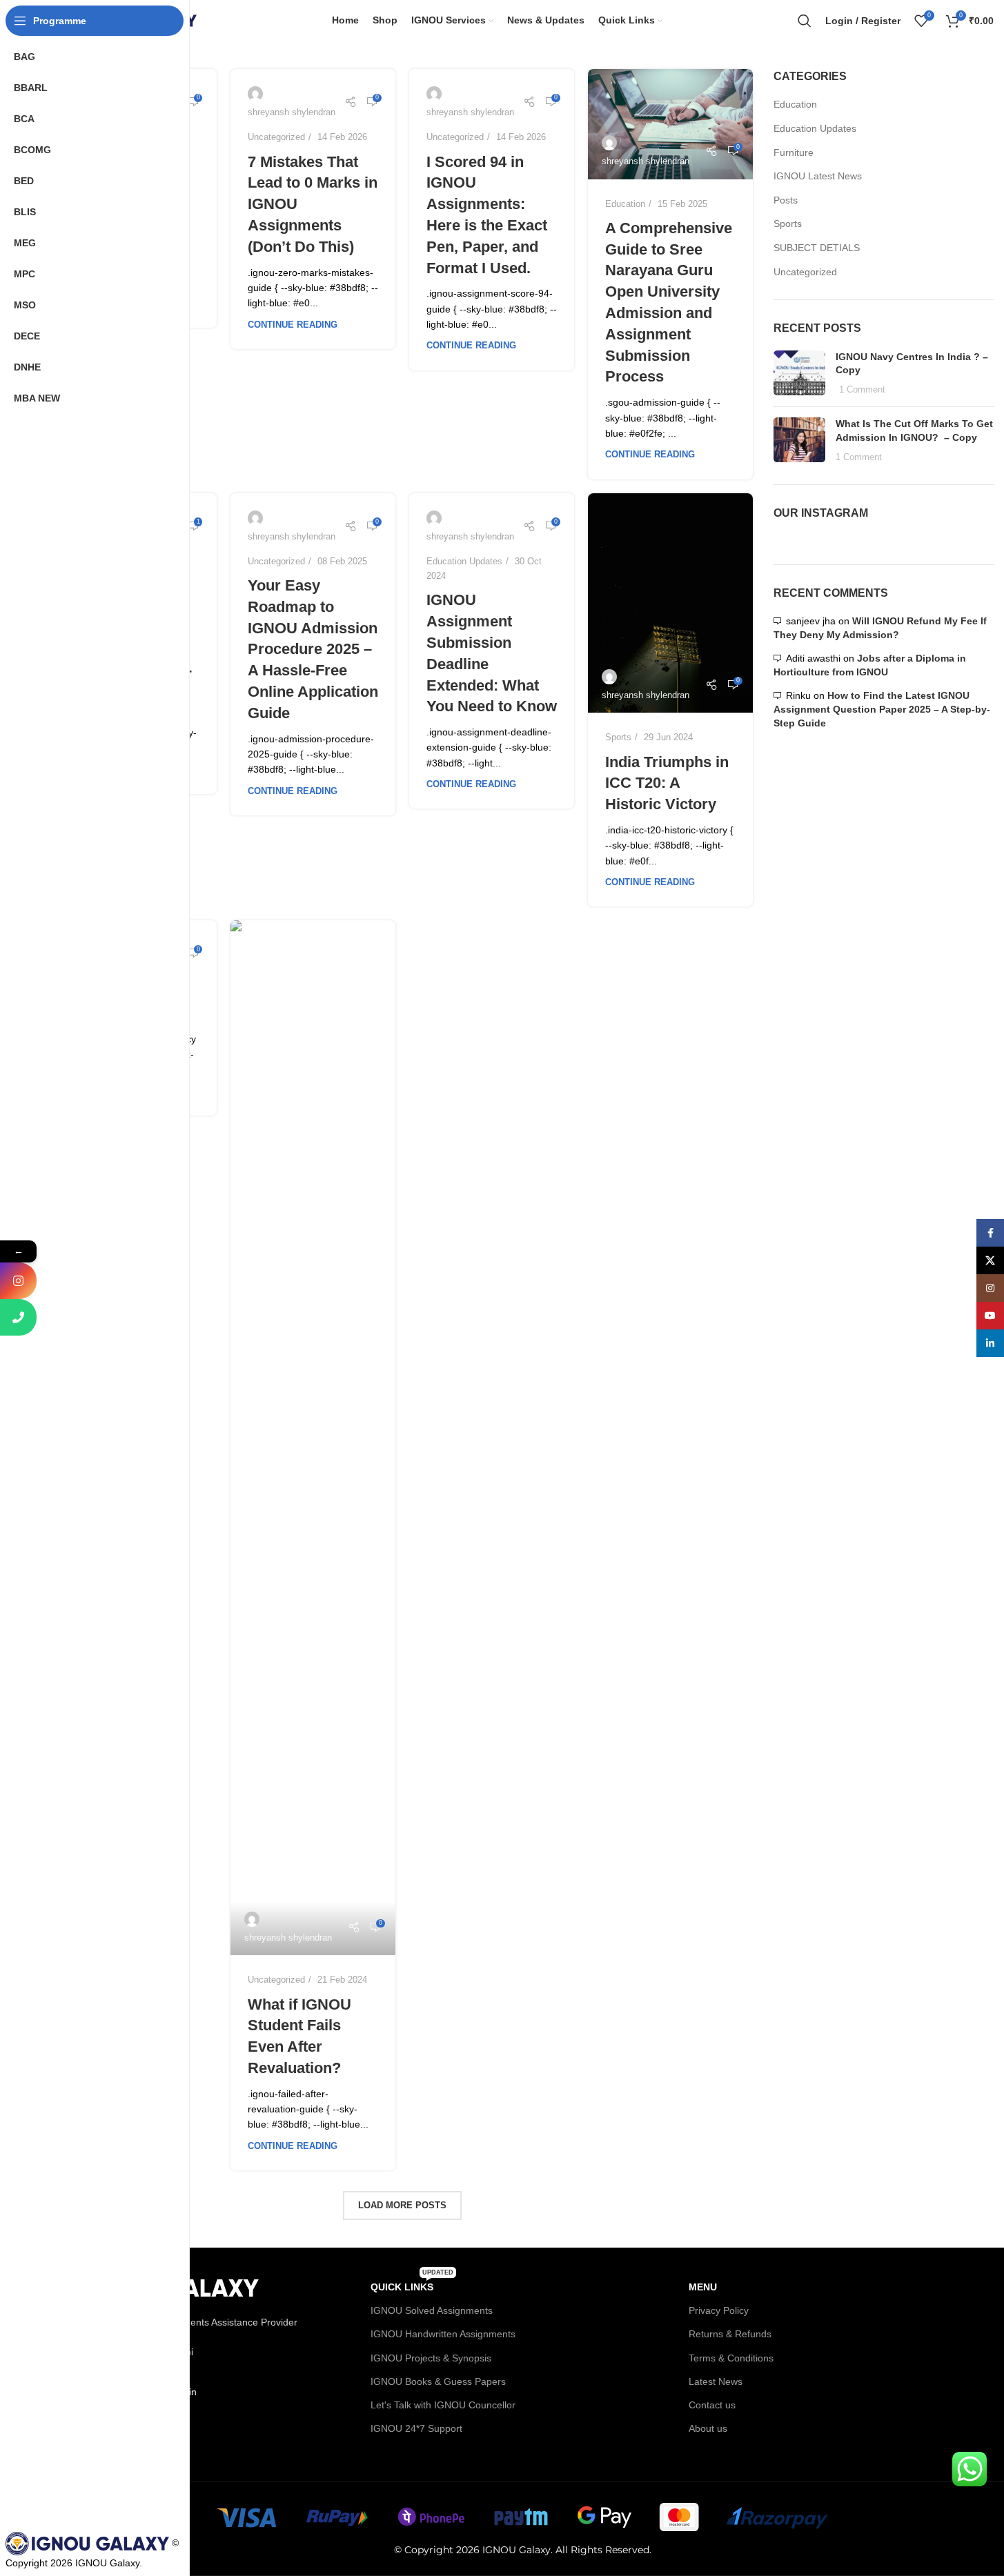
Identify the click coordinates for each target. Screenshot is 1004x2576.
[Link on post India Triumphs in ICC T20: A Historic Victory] (670, 603)
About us (708, 2428)
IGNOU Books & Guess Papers (438, 2381)
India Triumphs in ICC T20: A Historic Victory (667, 783)
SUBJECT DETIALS (817, 248)
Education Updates (464, 561)
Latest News (716, 2381)
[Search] (805, 21)
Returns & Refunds (730, 2334)
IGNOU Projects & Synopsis (431, 2358)
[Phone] (18, 1317)
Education (625, 204)
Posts (786, 200)
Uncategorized (276, 137)
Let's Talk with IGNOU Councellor (443, 2405)
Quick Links (412, 2284)
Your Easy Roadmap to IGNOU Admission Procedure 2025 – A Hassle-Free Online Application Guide (313, 649)
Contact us (712, 2405)
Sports (618, 737)
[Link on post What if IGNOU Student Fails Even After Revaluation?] (313, 1438)
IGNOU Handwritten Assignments (443, 2334)
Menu (703, 2287)
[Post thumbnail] (799, 374)
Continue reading (293, 325)
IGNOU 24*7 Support (416, 2428)
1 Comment (862, 390)
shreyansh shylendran (646, 161)
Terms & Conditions (731, 2358)
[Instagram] (18, 1281)
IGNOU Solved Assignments (432, 2310)
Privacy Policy (719, 2310)
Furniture (794, 152)
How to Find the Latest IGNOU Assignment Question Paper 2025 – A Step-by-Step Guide (882, 709)
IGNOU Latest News (818, 176)
